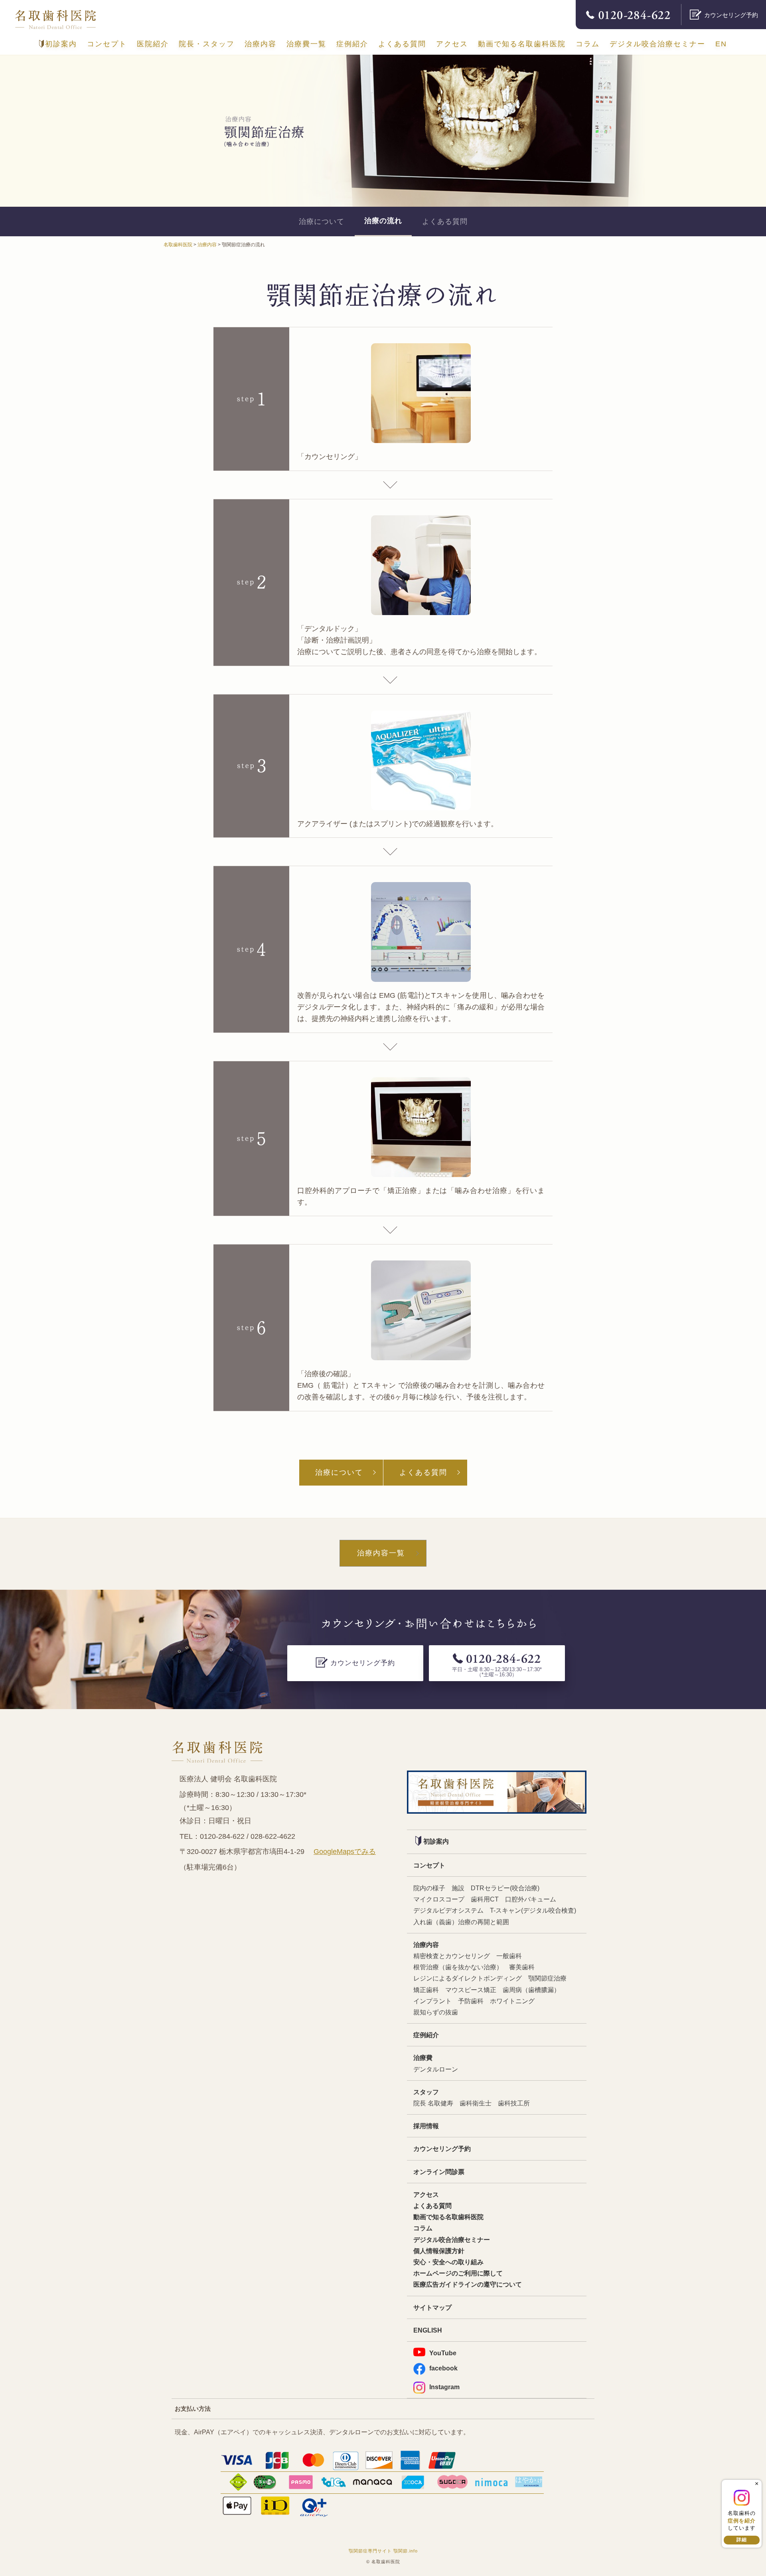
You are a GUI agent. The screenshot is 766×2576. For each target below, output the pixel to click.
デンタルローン (436, 2069)
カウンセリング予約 (442, 2149)
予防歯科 (471, 2001)
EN (721, 44)
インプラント (432, 2001)
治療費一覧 (306, 44)
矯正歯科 (426, 1990)
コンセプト (107, 44)
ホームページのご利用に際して (458, 2273)
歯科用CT (485, 1899)
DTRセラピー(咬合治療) (505, 1888)
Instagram (444, 2387)
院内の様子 (429, 1888)
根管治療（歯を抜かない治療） (458, 1967)
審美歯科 (522, 1967)
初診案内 (61, 44)
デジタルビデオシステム (448, 1910)
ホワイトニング (512, 2001)
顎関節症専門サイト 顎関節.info (383, 2551)
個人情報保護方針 (439, 2251)
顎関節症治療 (547, 1978)
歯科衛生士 (476, 2103)
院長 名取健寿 (433, 2103)
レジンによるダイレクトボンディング (468, 1978)
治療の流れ (383, 221)
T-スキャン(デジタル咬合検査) (533, 1910)
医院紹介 (153, 44)
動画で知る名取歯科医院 (522, 44)
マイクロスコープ (439, 1899)
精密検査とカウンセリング (452, 1956)
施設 (458, 1888)
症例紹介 (352, 44)
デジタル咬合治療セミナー (657, 44)
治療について (322, 222)
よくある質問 (402, 44)
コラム (588, 44)
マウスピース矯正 (471, 1990)
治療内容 (261, 44)
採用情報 (426, 2126)
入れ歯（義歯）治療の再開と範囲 (461, 1922)
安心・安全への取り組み (448, 2262)
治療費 (423, 2058)
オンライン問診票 (439, 2172)
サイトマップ (432, 2307)
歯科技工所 (514, 2103)
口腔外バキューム (531, 1899)
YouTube (443, 2353)
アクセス (452, 44)
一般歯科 (509, 1956)
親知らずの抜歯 (436, 2012)
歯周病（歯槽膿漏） (531, 1990)
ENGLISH (428, 2330)
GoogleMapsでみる (345, 1852)
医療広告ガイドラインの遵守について (468, 2284)
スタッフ (426, 2092)
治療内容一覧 (381, 1553)
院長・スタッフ (207, 44)
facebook (443, 2368)
